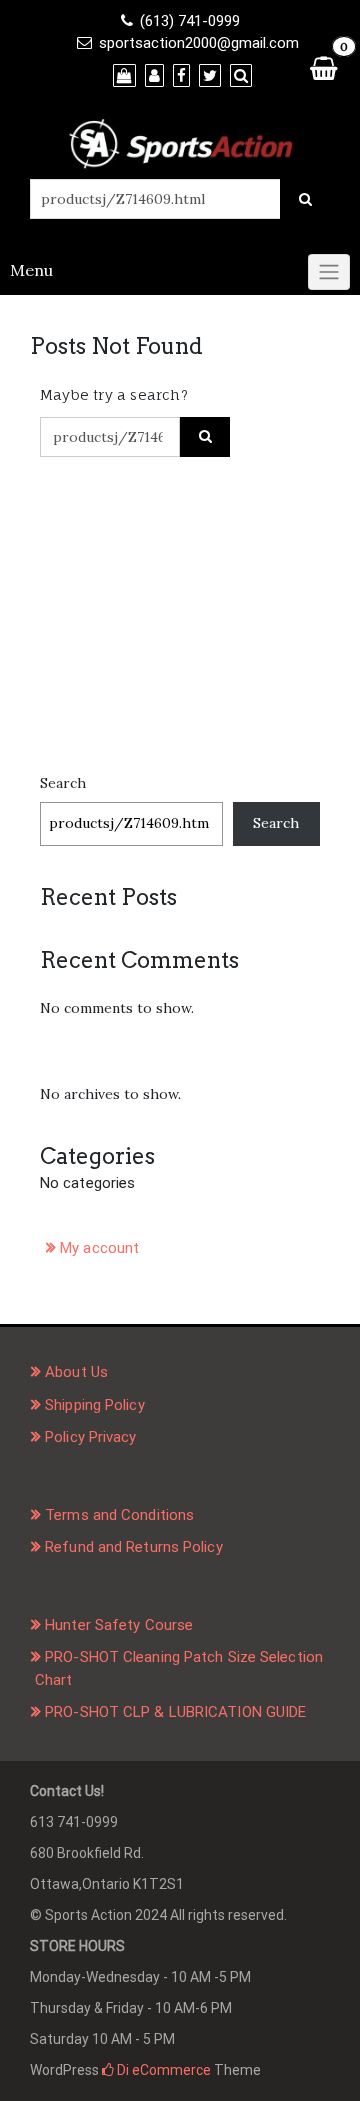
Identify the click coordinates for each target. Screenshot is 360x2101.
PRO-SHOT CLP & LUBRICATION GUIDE (175, 1712)
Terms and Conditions (119, 1515)
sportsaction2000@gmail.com (199, 43)
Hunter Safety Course (119, 1625)
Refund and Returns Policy (134, 1547)
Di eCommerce (162, 2070)
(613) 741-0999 (190, 21)
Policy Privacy (90, 1437)
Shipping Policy (95, 1405)
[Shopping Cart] (323, 67)
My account (99, 1248)
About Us (76, 1372)
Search (63, 783)
